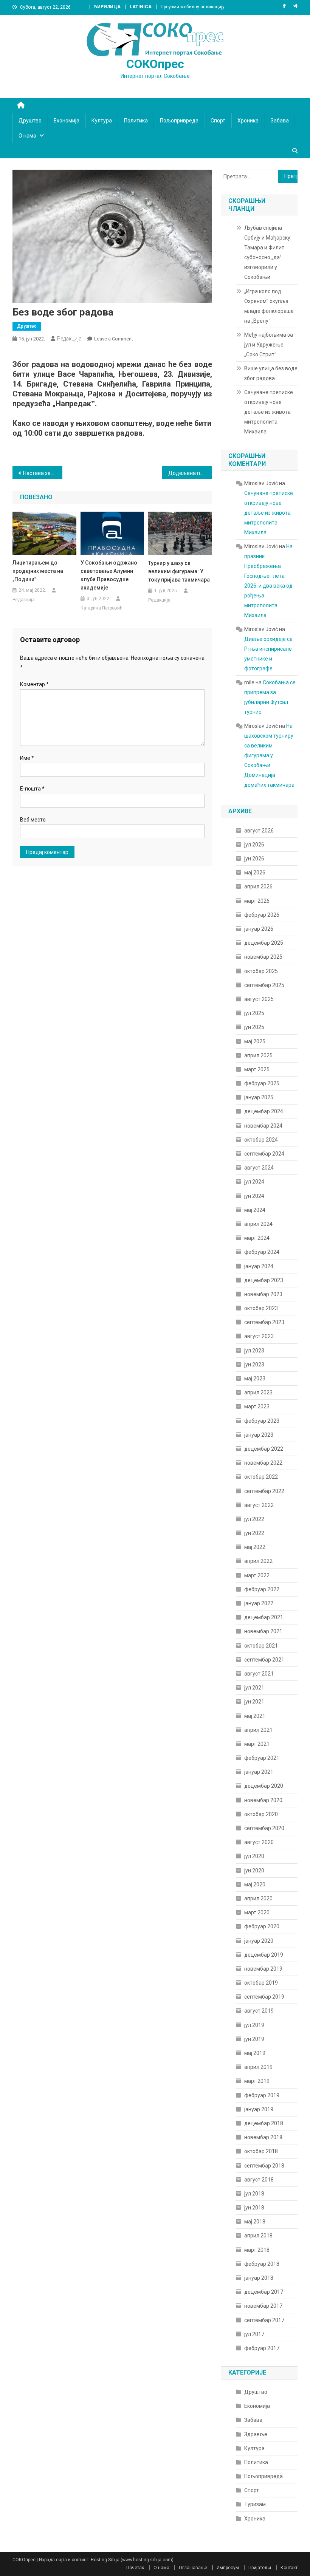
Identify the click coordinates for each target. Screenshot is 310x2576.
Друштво (30, 121)
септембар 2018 (264, 2166)
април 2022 (258, 1561)
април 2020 (258, 1898)
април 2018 (258, 2236)
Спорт (218, 121)
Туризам (255, 2504)
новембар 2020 (263, 1800)
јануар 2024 (259, 1266)
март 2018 (257, 2250)
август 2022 (259, 1505)
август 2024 (259, 1168)
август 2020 (259, 1842)
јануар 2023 (259, 1435)
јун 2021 (254, 1702)
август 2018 (259, 2180)
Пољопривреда (179, 121)
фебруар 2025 (262, 1083)
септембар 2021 (264, 1660)
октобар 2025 (261, 971)
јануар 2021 (259, 1772)
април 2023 (258, 1392)
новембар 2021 (263, 1631)
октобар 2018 (261, 2151)
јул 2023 (254, 1351)
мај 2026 (255, 873)
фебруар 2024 (262, 1252)
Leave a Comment (114, 339)
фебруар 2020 (262, 1926)
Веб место (33, 820)
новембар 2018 (263, 2137)
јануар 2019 (259, 2109)
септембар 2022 (264, 1491)
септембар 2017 (264, 2320)
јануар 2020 (259, 1941)
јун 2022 (254, 1533)
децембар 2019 (264, 1955)
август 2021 (259, 1674)
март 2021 (257, 1744)
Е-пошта (32, 789)
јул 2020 (254, 1856)
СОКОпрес (155, 64)
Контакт (289, 2568)
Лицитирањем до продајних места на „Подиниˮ (38, 571)
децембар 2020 (264, 1786)
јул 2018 (254, 2194)
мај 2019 (255, 2053)
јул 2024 (254, 1182)
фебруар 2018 (262, 2264)
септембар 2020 (264, 1828)
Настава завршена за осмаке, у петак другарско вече (43, 473)
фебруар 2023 (262, 1421)
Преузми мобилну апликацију (193, 7)
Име (27, 758)
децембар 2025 (264, 943)
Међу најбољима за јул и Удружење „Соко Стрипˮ (269, 345)
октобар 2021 (261, 1646)
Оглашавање (193, 2568)
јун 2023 (254, 1365)
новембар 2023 (263, 1294)
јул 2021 (254, 1688)
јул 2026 (254, 845)
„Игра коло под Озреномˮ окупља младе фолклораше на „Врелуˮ (269, 306)
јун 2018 (254, 2208)
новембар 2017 (263, 2306)
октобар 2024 (261, 1140)
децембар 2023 (264, 1280)
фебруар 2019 (262, 2095)
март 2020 (257, 1912)
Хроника (248, 121)
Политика (136, 121)
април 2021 (258, 1730)
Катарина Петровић (102, 608)
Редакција (69, 339)
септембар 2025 (264, 985)
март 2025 (257, 1069)
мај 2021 (255, 1716)
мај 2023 (255, 1379)
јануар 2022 (259, 1603)
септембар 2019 (264, 1997)
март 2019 (257, 2081)
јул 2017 (254, 2334)
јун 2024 (254, 1196)
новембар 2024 (263, 1126)
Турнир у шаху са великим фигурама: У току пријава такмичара (179, 571)
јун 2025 (254, 1027)
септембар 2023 (264, 1322)
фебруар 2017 (262, 2348)
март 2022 (257, 1575)
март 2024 (257, 1238)
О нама (27, 136)
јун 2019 (254, 2039)
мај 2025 (255, 1041)
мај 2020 (255, 1884)
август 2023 (259, 1336)
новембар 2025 (263, 957)
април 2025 (258, 1055)
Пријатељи (260, 2568)
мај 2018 (255, 2222)
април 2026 (258, 887)
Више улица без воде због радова (271, 373)
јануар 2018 (259, 2278)
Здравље (256, 2434)
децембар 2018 (264, 2123)
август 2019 (259, 2011)
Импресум (228, 2568)
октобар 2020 (261, 1814)
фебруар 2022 (262, 1589)
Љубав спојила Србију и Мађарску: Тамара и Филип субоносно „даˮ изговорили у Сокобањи (268, 252)
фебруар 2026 (262, 915)
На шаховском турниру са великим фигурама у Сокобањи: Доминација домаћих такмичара (269, 755)
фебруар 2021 (262, 1758)
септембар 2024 (264, 1154)
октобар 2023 (261, 1308)
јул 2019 (254, 2025)
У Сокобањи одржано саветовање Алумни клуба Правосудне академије (109, 575)
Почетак (135, 2568)
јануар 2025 (259, 1097)
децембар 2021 (264, 1617)
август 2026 (259, 831)
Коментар (34, 684)
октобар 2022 (261, 1477)
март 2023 (257, 1406)
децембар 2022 (264, 1449)
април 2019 (258, 2067)
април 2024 (258, 1224)
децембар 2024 (264, 1111)
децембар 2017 (264, 2292)
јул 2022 (254, 1519)
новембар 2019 (263, 1969)
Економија (67, 121)
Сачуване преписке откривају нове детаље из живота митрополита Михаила (269, 412)
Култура (102, 121)
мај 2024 (255, 1210)
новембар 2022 (263, 1463)
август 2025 (259, 999)
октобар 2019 (261, 1983)
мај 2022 (255, 1547)
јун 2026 (254, 859)
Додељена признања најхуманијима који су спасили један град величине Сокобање (190, 473)
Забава (280, 121)
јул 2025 (254, 1013)
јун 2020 (254, 1871)
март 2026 (257, 901)
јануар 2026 (259, 929)
